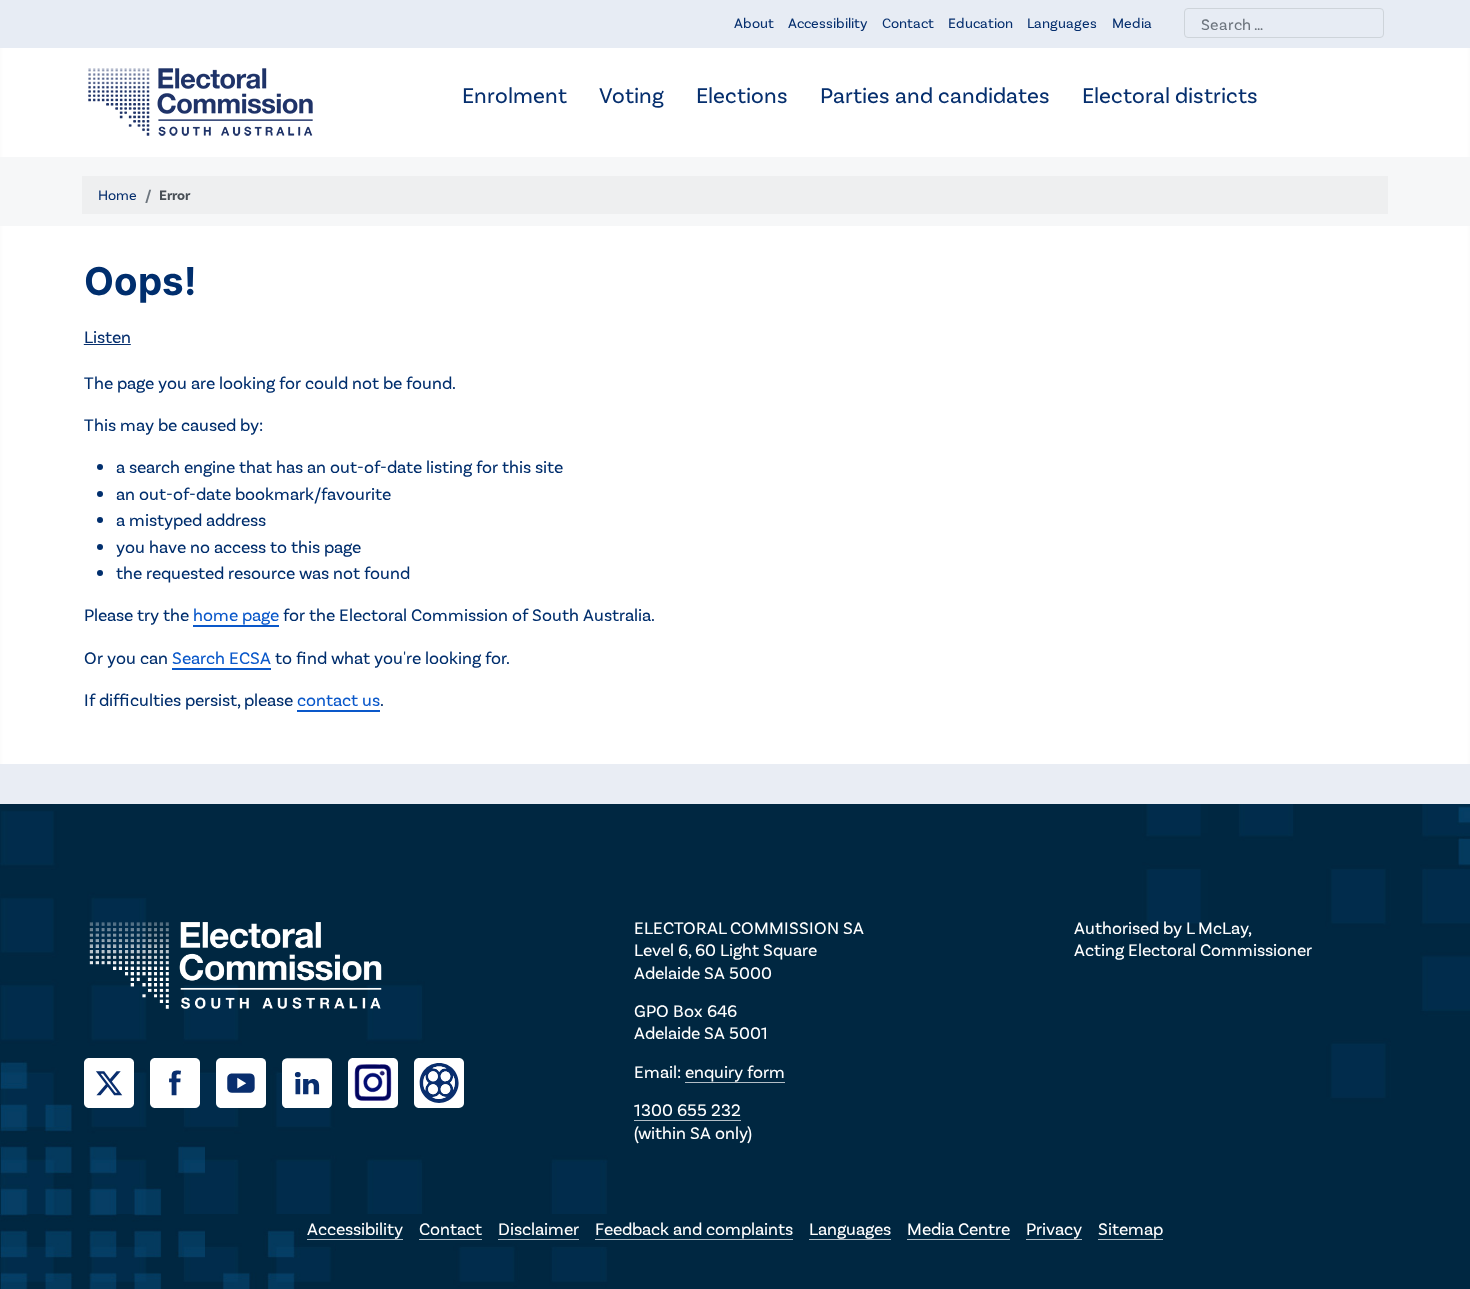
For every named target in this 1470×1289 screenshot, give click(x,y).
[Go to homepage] (200, 100)
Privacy (1054, 1228)
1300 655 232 (687, 1109)
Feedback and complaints (694, 1228)
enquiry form (735, 1071)
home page (236, 614)
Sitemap (1130, 1228)
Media (1132, 22)
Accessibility (827, 22)
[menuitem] (514, 96)
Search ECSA (221, 657)
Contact (908, 22)
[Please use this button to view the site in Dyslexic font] (439, 1080)
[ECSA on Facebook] (183, 1080)
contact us (338, 699)
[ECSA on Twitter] (117, 1080)
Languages (1062, 22)
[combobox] (1284, 23)
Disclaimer (538, 1228)
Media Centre (958, 1228)
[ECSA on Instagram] (381, 1080)
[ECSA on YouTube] (249, 1080)
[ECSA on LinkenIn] (315, 1080)
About (754, 22)
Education (980, 22)
